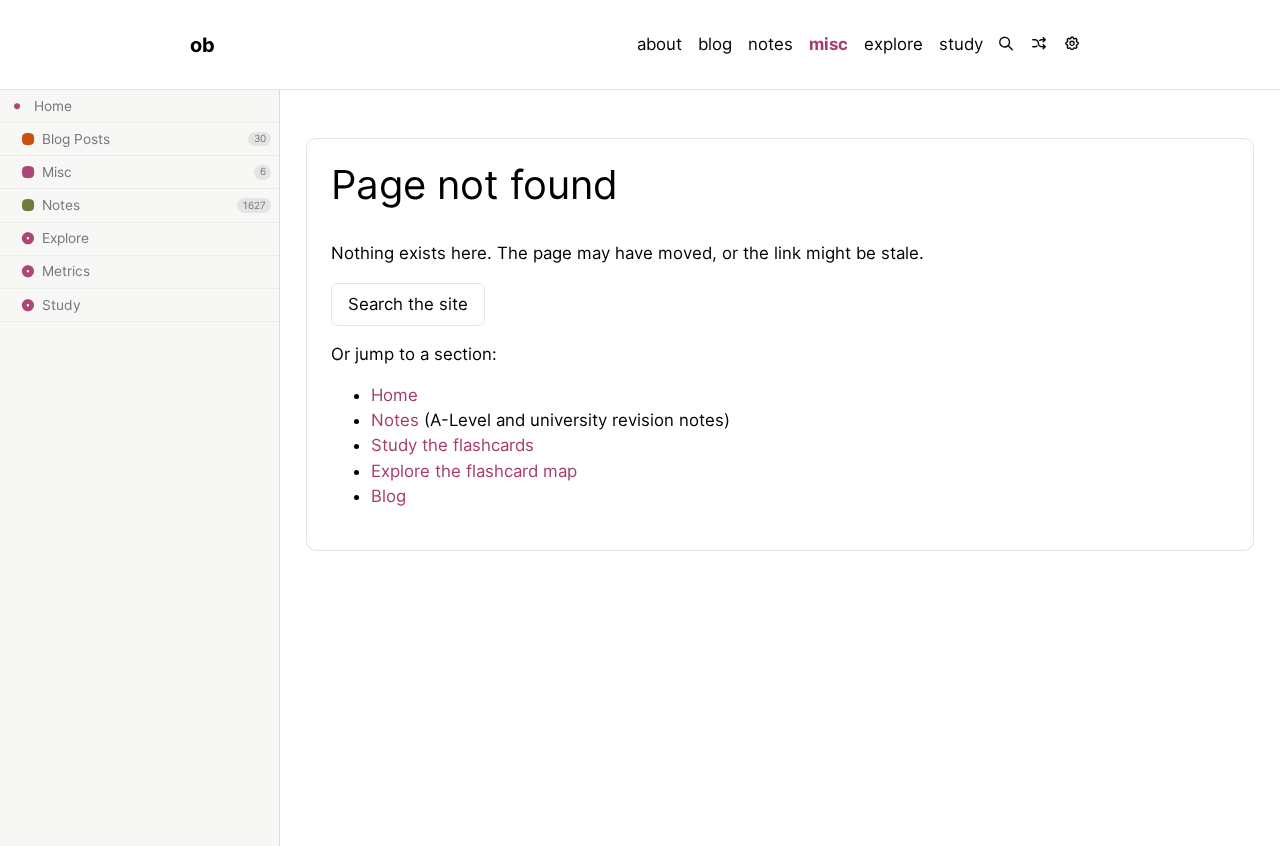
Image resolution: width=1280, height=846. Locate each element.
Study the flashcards (452, 445)
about (659, 44)
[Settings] (1073, 44)
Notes (395, 420)
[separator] (278, 468)
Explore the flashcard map (474, 471)
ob (202, 45)
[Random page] (1040, 44)
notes (770, 44)
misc (828, 44)
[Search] (1007, 44)
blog (715, 44)
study (961, 44)
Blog (388, 496)
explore (893, 44)
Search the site (408, 304)
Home (394, 395)
